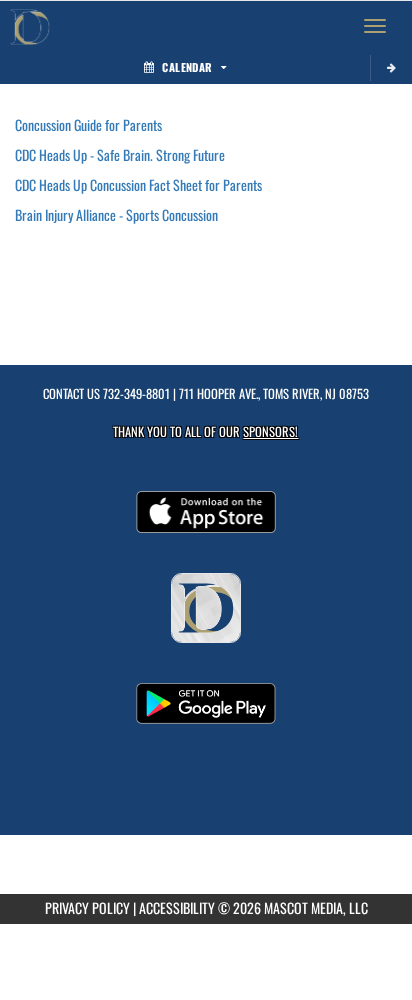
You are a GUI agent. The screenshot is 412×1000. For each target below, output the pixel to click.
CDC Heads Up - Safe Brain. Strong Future (120, 154)
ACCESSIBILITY (177, 907)
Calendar (187, 67)
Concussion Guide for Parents (88, 124)
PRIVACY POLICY (87, 907)
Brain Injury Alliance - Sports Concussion (116, 214)
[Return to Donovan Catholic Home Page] (30, 26)
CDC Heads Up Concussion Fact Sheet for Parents (138, 184)
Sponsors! (270, 431)
